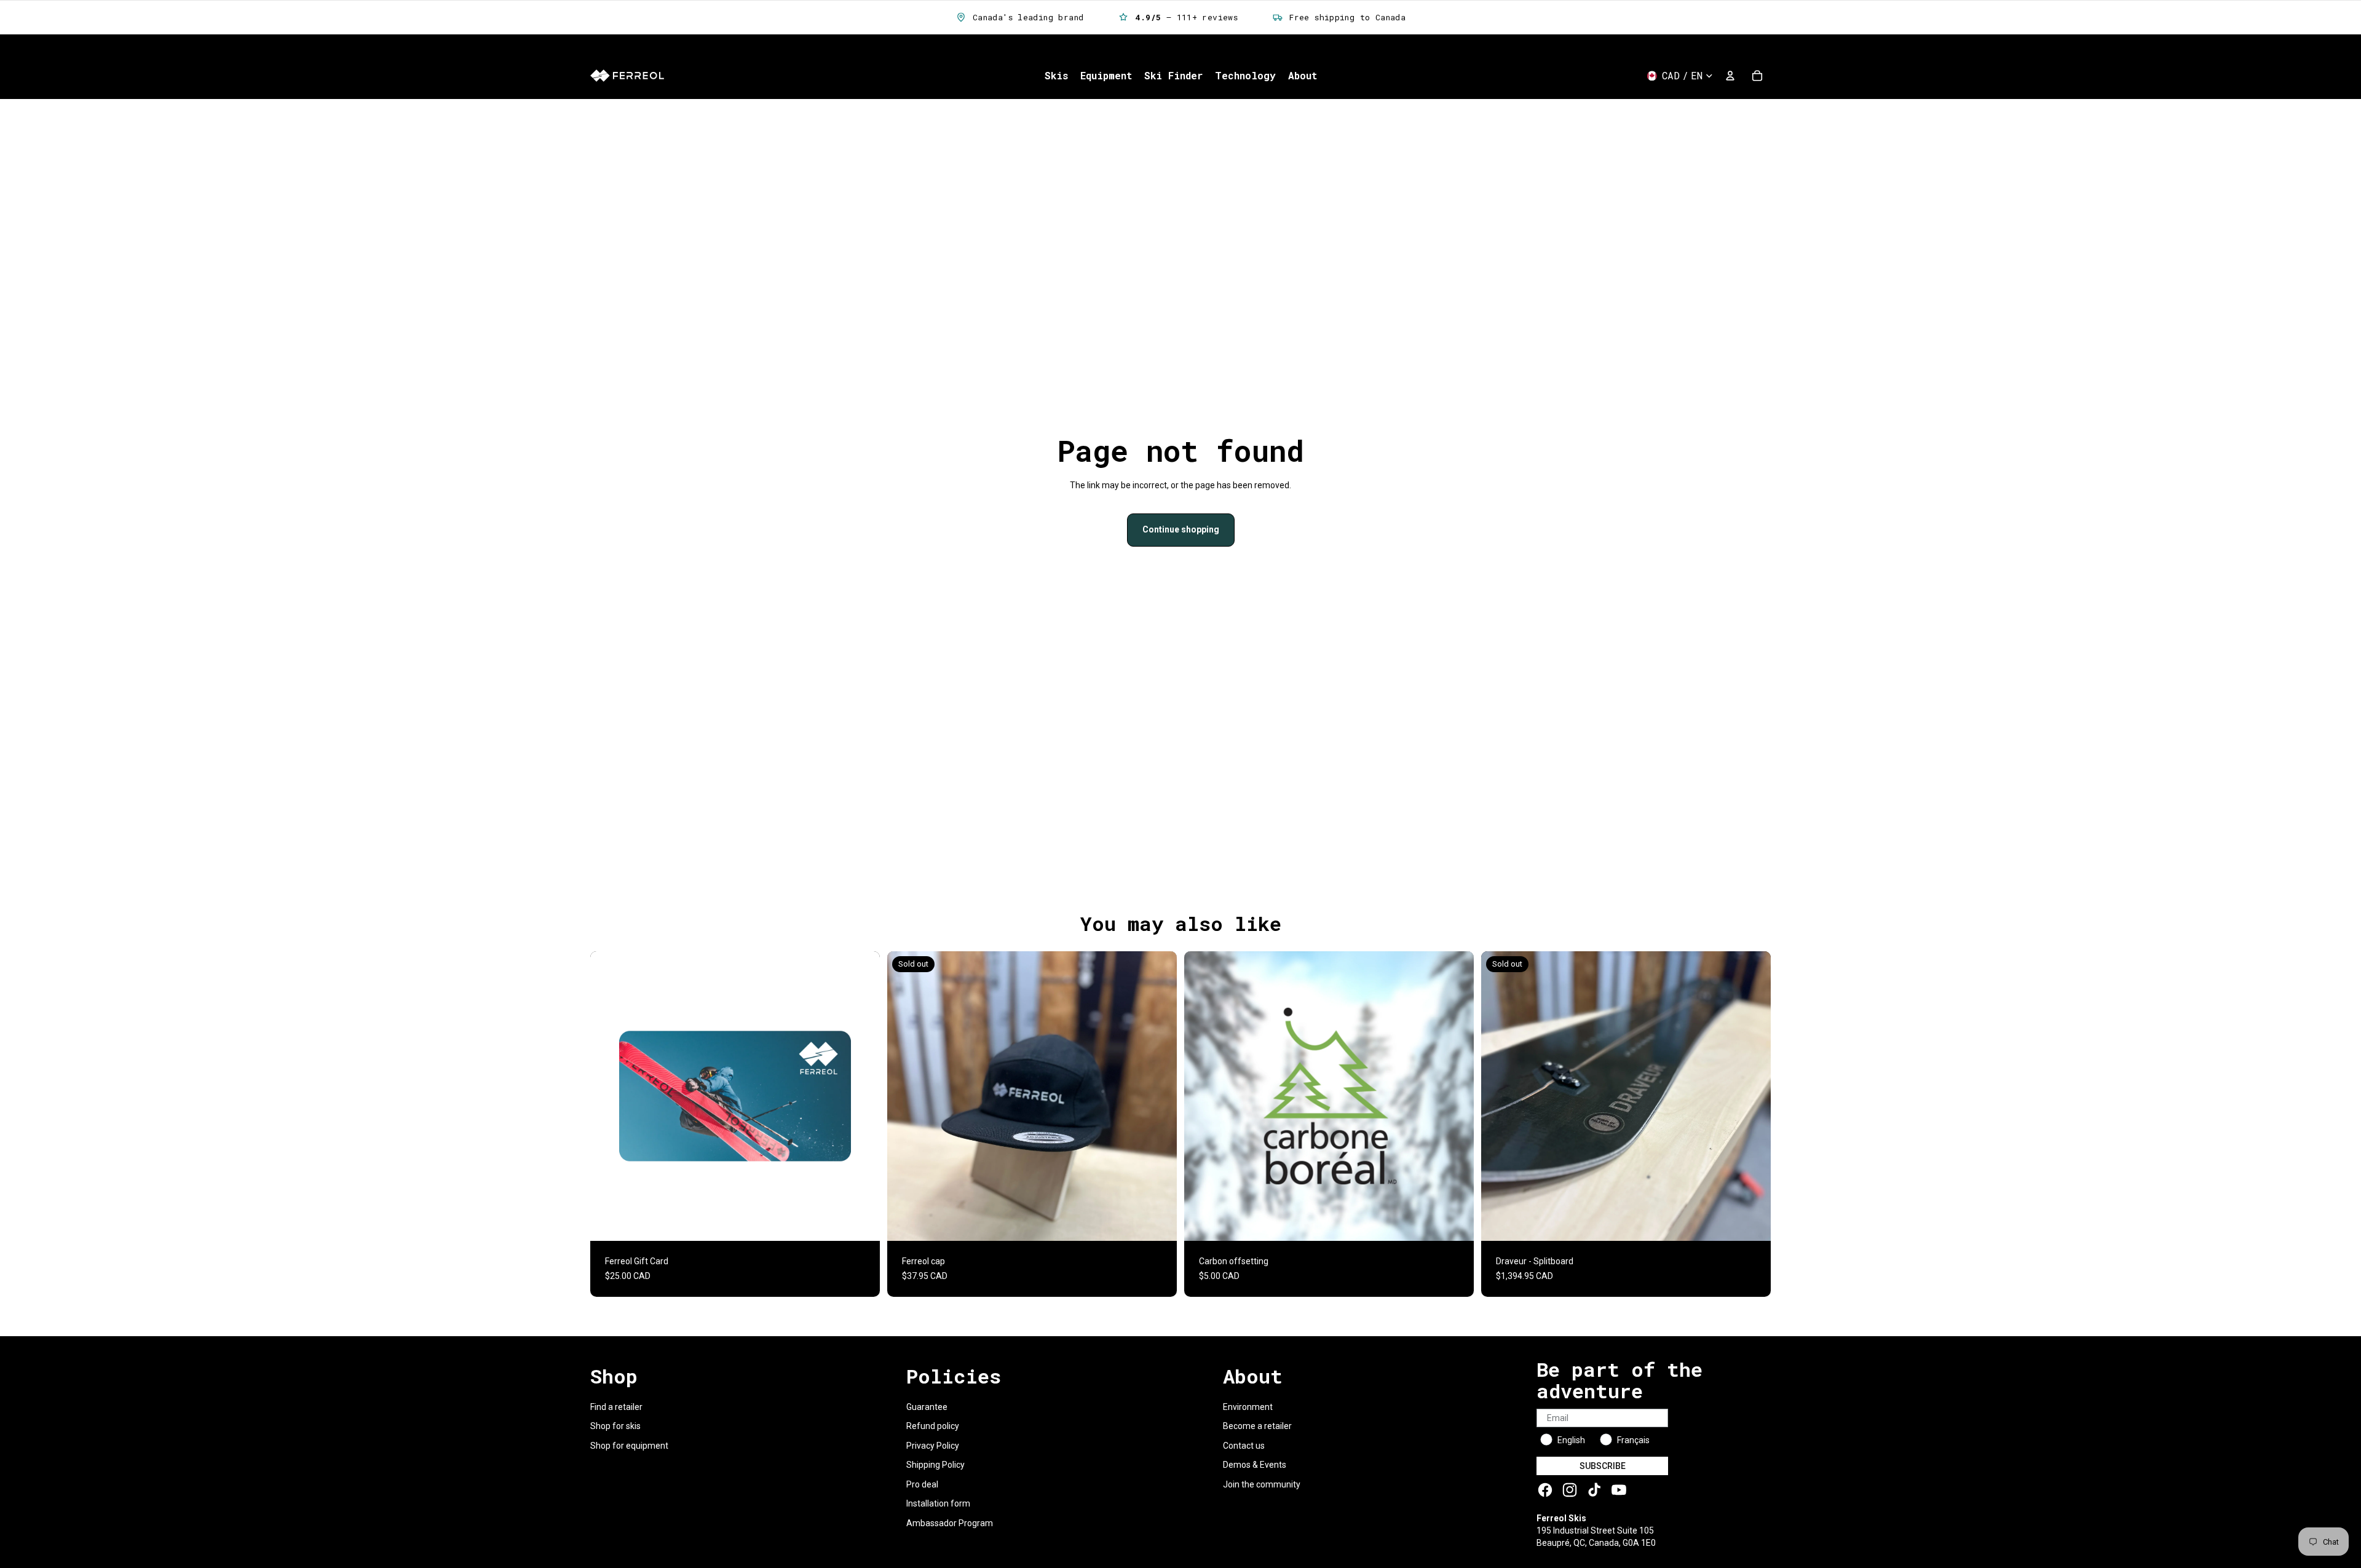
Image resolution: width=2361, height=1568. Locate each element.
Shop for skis (615, 1426)
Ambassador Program (950, 1523)
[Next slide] (1158, 1096)
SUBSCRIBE (1603, 1466)
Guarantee (927, 1407)
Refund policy (933, 1426)
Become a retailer (1257, 1426)
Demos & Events (1255, 1465)
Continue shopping (1181, 529)
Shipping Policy (935, 1465)
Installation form (938, 1503)
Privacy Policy (933, 1446)
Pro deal (922, 1484)
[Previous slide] (906, 1096)
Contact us (1244, 1446)
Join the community (1262, 1484)
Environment (1248, 1407)
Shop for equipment (629, 1446)
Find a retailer (616, 1407)
